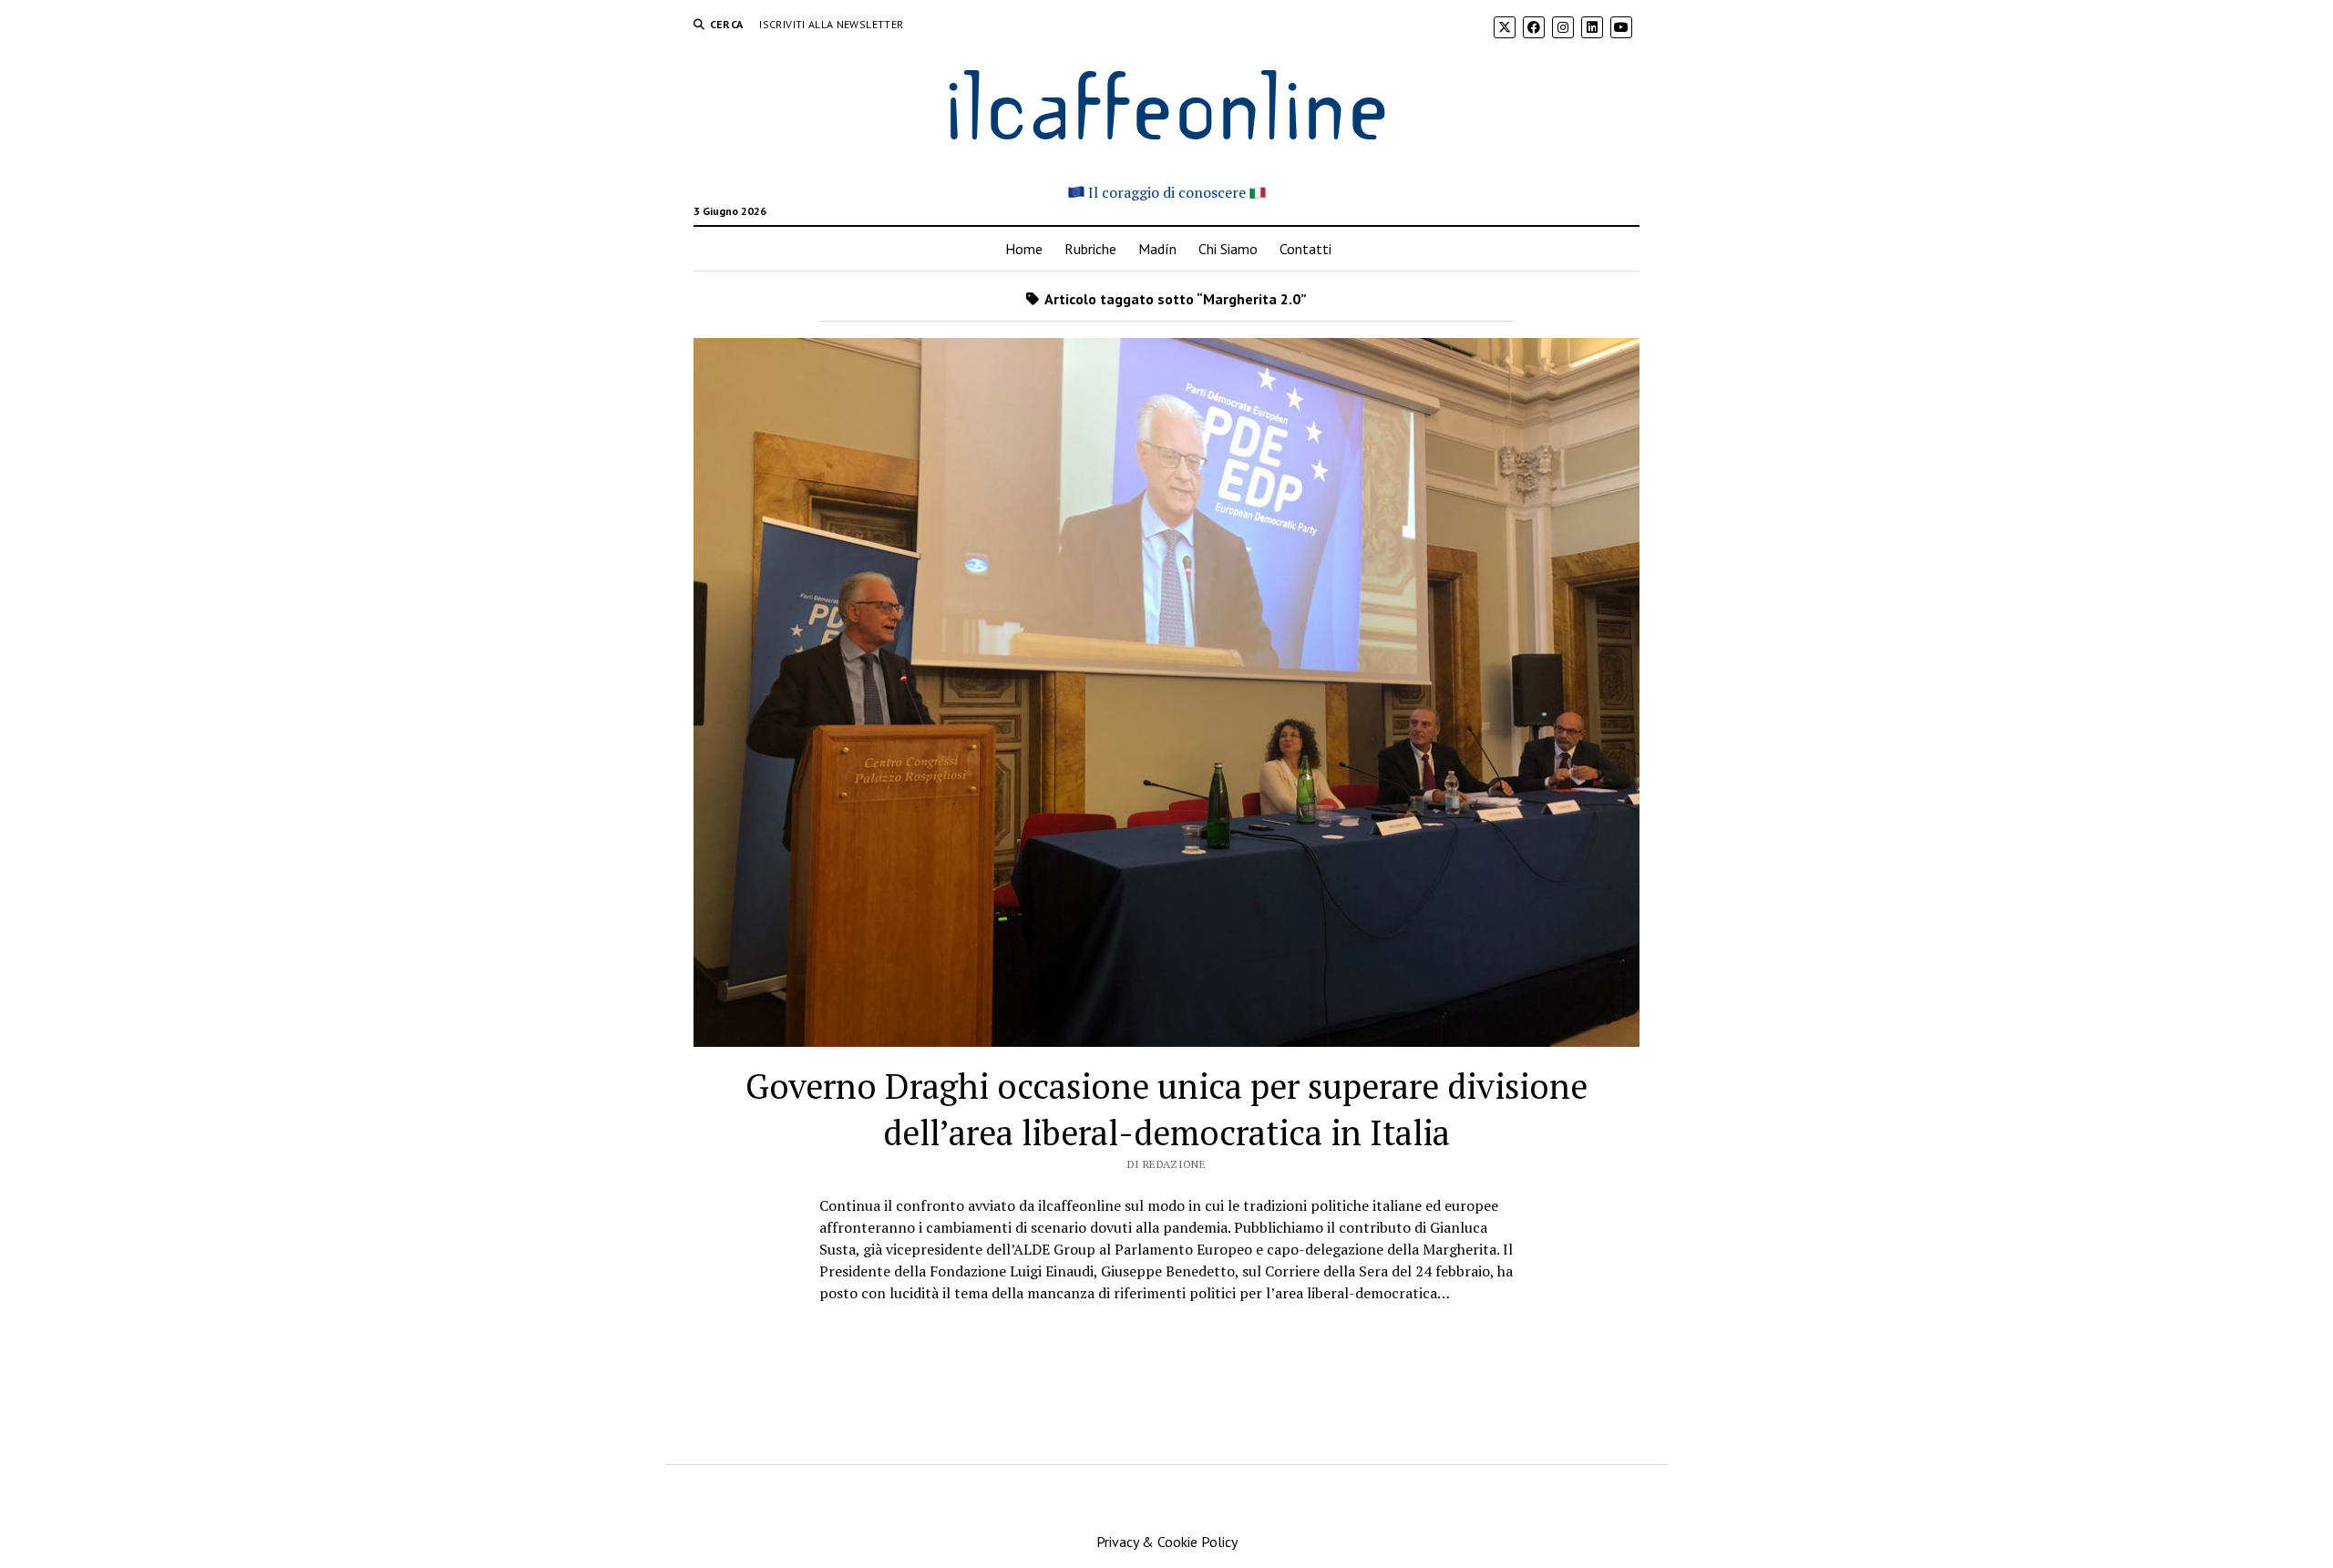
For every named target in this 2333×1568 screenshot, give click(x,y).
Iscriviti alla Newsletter (831, 24)
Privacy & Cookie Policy (1167, 1542)
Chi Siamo (1228, 249)
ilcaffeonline (1166, 102)
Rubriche (1090, 249)
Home (1024, 249)
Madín (1157, 249)
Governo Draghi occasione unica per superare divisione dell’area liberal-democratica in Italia (1166, 1109)
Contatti (1305, 249)
